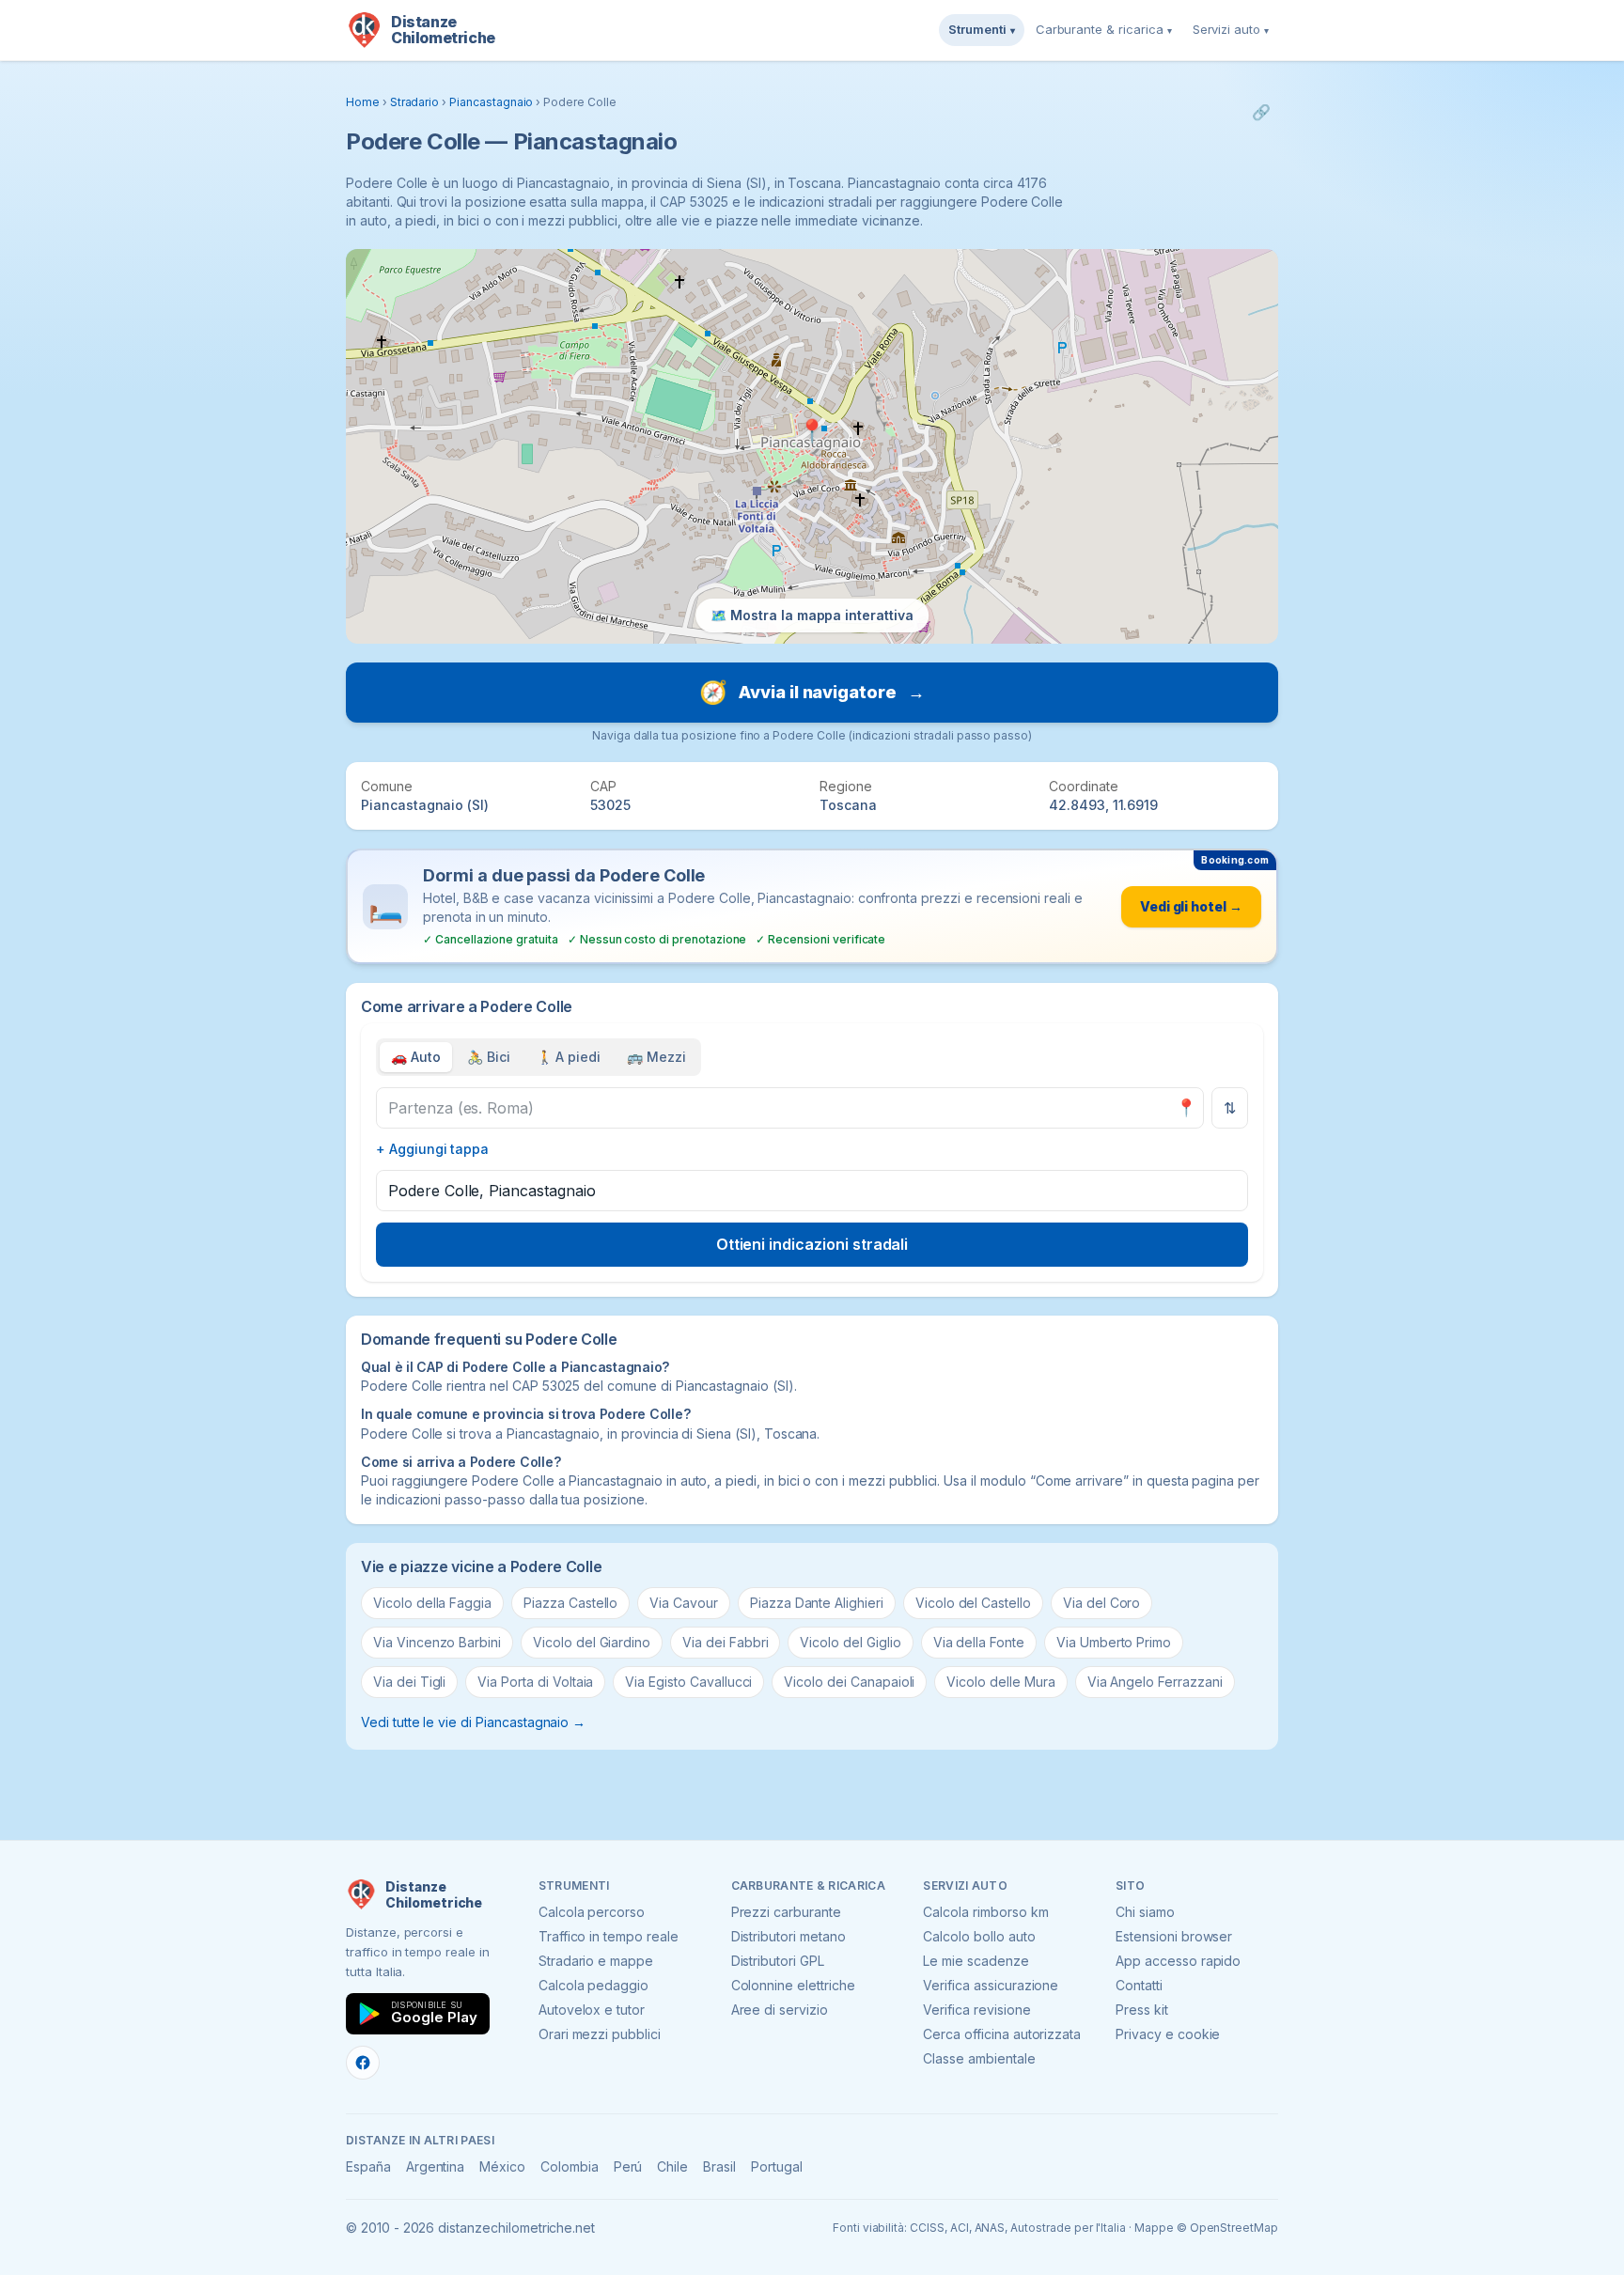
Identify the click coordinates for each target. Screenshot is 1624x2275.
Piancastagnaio (491, 102)
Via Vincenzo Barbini (437, 1642)
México (502, 2166)
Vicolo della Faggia (432, 1603)
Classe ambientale (979, 2058)
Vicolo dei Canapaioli (849, 1682)
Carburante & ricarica (1104, 29)
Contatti (1139, 1985)
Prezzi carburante (786, 1912)
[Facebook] (363, 2063)
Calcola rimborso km (985, 1912)
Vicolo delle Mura (1000, 1682)
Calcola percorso (592, 1912)
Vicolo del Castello (973, 1603)
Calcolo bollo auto (979, 1936)
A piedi (569, 1057)
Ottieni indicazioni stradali (812, 1244)
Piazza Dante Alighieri (817, 1603)
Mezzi (656, 1057)
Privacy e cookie (1168, 2034)
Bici (489, 1057)
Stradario (415, 102)
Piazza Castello (570, 1603)
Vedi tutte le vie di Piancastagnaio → (473, 1722)
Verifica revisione (976, 2010)
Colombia (570, 2166)
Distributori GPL (778, 1961)
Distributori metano (789, 1936)
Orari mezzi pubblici (600, 2034)
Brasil (719, 2166)
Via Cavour (684, 1603)
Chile (672, 2166)
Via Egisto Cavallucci (688, 1682)
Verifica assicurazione (991, 1985)
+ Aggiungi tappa (432, 1149)
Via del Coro (1101, 1603)
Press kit (1142, 2010)
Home (363, 102)
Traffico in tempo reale (609, 1936)
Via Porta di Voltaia (535, 1682)
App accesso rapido (1178, 1961)
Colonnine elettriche (793, 1985)
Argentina (436, 2166)
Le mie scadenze (976, 1961)
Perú (628, 2166)
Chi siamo (1145, 1912)
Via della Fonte (979, 1642)
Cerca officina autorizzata (1002, 2034)
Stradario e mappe (596, 1961)
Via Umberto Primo (1114, 1642)
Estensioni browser (1174, 1936)
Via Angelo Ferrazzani (1155, 1682)
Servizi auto (1231, 29)
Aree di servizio (780, 2010)
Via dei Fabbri (725, 1642)
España (368, 2166)
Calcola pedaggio (593, 1985)
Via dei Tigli (409, 1682)
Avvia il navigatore (812, 692)
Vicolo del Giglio (850, 1642)
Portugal (777, 2166)
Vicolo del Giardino (592, 1642)
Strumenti (982, 29)
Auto (416, 1057)
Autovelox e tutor (592, 2010)
